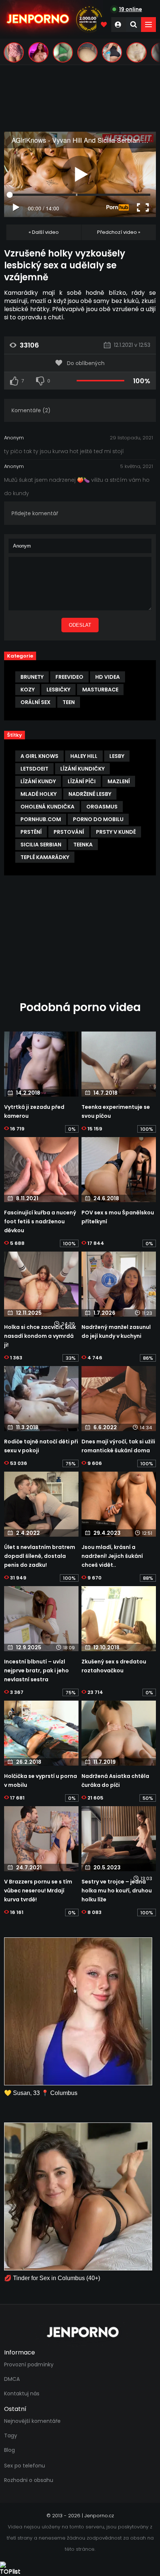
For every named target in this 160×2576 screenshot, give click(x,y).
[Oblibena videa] (104, 25)
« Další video (44, 232)
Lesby (117, 756)
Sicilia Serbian (41, 845)
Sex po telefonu (25, 2466)
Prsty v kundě (116, 832)
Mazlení (119, 781)
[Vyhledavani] (134, 25)
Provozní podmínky (29, 2364)
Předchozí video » (119, 232)
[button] (148, 25)
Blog (9, 2450)
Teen (69, 702)
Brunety (32, 677)
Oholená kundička (47, 807)
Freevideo (69, 677)
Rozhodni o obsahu (29, 2480)
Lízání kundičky (82, 769)
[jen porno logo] (80, 2332)
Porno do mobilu (98, 819)
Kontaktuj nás (22, 2393)
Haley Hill (84, 756)
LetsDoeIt (34, 769)
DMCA (12, 2379)
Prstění (31, 832)
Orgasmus (102, 807)
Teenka (83, 845)
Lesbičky (58, 690)
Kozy (28, 690)
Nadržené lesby (90, 794)
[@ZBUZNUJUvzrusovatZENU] (63, 52)
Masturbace (100, 690)
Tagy (11, 2435)
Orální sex (36, 702)
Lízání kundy (38, 781)
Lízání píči (82, 781)
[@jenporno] (14, 52)
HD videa (108, 677)
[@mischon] (137, 52)
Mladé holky (39, 794)
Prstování (69, 832)
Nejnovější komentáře (32, 2421)
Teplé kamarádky (45, 857)
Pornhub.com (41, 819)
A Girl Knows (39, 756)
